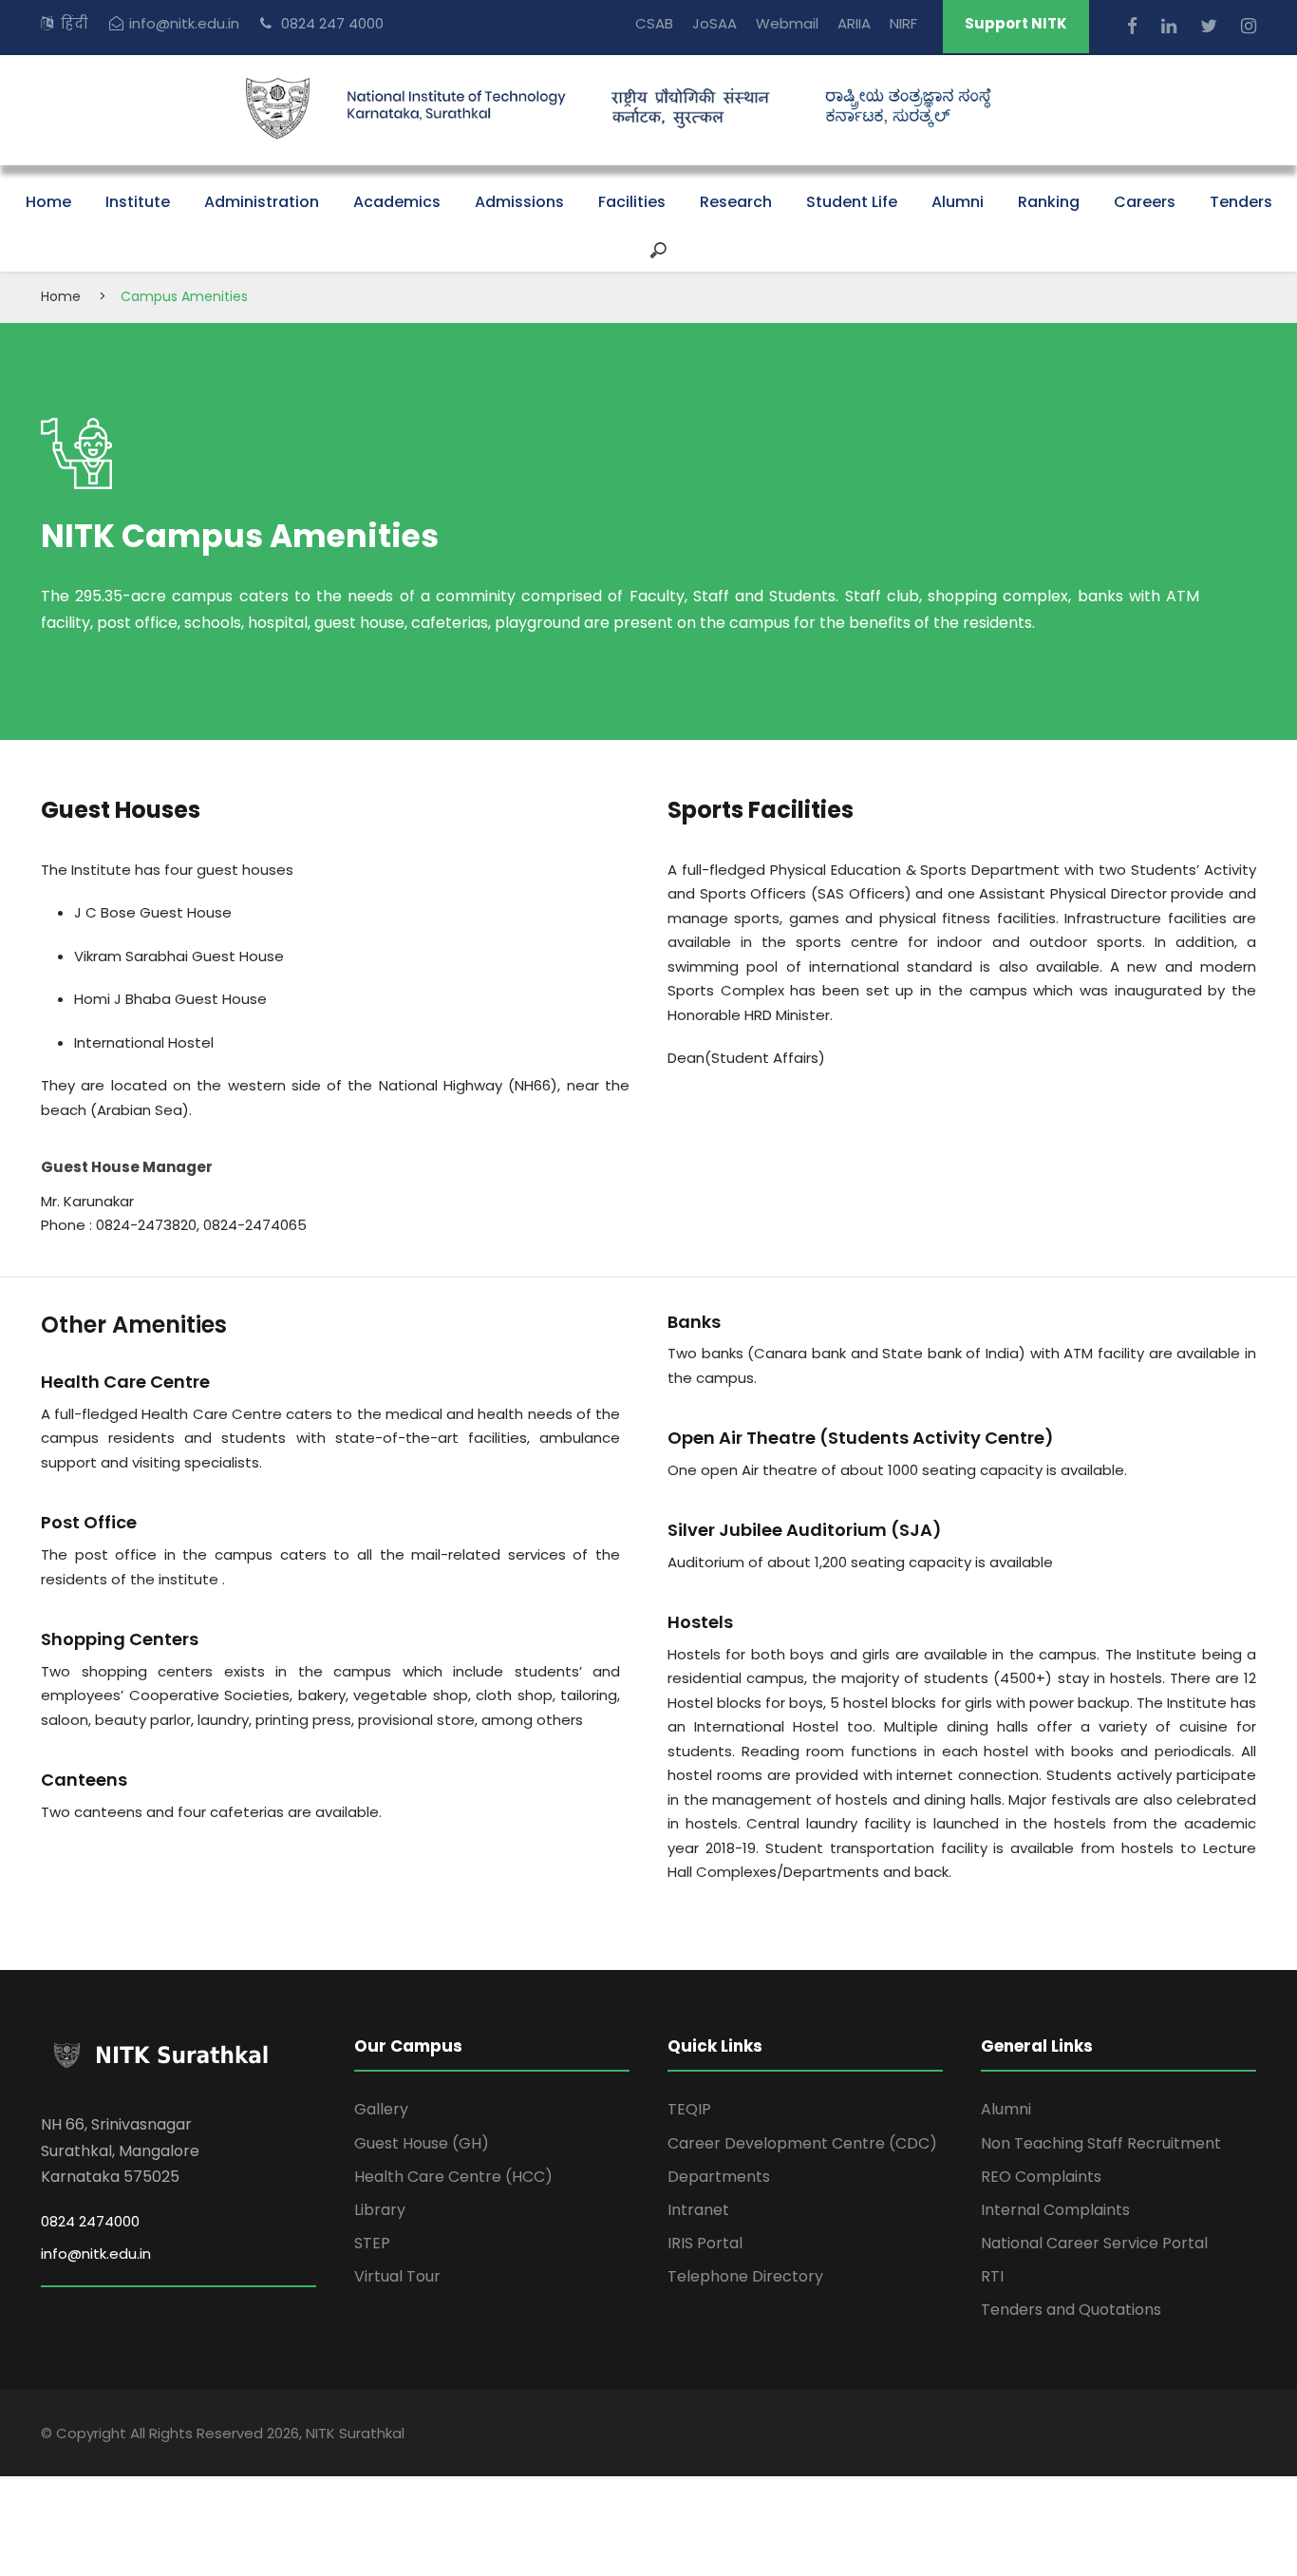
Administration (262, 202)
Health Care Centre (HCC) (453, 2177)
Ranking (1049, 202)
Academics (397, 202)
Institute (138, 202)
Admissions (519, 202)
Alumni (958, 202)
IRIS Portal (705, 2243)
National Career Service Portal (1094, 2243)
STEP (372, 2243)
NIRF (903, 23)
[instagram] (1249, 26)
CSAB (654, 23)
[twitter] (1211, 26)
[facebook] (1135, 26)
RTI (992, 2276)
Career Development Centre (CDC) (802, 2143)
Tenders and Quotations (1071, 2310)
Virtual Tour (397, 2276)
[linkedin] (1171, 26)
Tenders (1241, 202)
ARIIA (854, 23)
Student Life (852, 202)
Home (48, 202)
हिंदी (75, 23)
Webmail (787, 23)
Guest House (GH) (422, 2143)
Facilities (632, 202)
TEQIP (689, 2109)
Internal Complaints (1055, 2210)
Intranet (698, 2210)
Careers (1145, 202)
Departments (719, 2177)
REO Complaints (1041, 2177)
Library (380, 2210)
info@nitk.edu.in (184, 23)
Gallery (381, 2109)
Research (736, 202)
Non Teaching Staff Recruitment (1101, 2143)
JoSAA (714, 23)
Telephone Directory (745, 2276)
